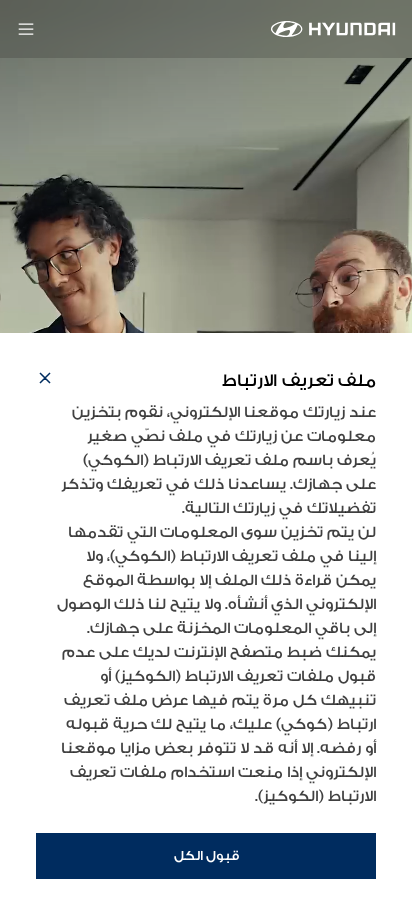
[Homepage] (333, 29)
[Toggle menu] (26, 29)
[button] (45, 381)
